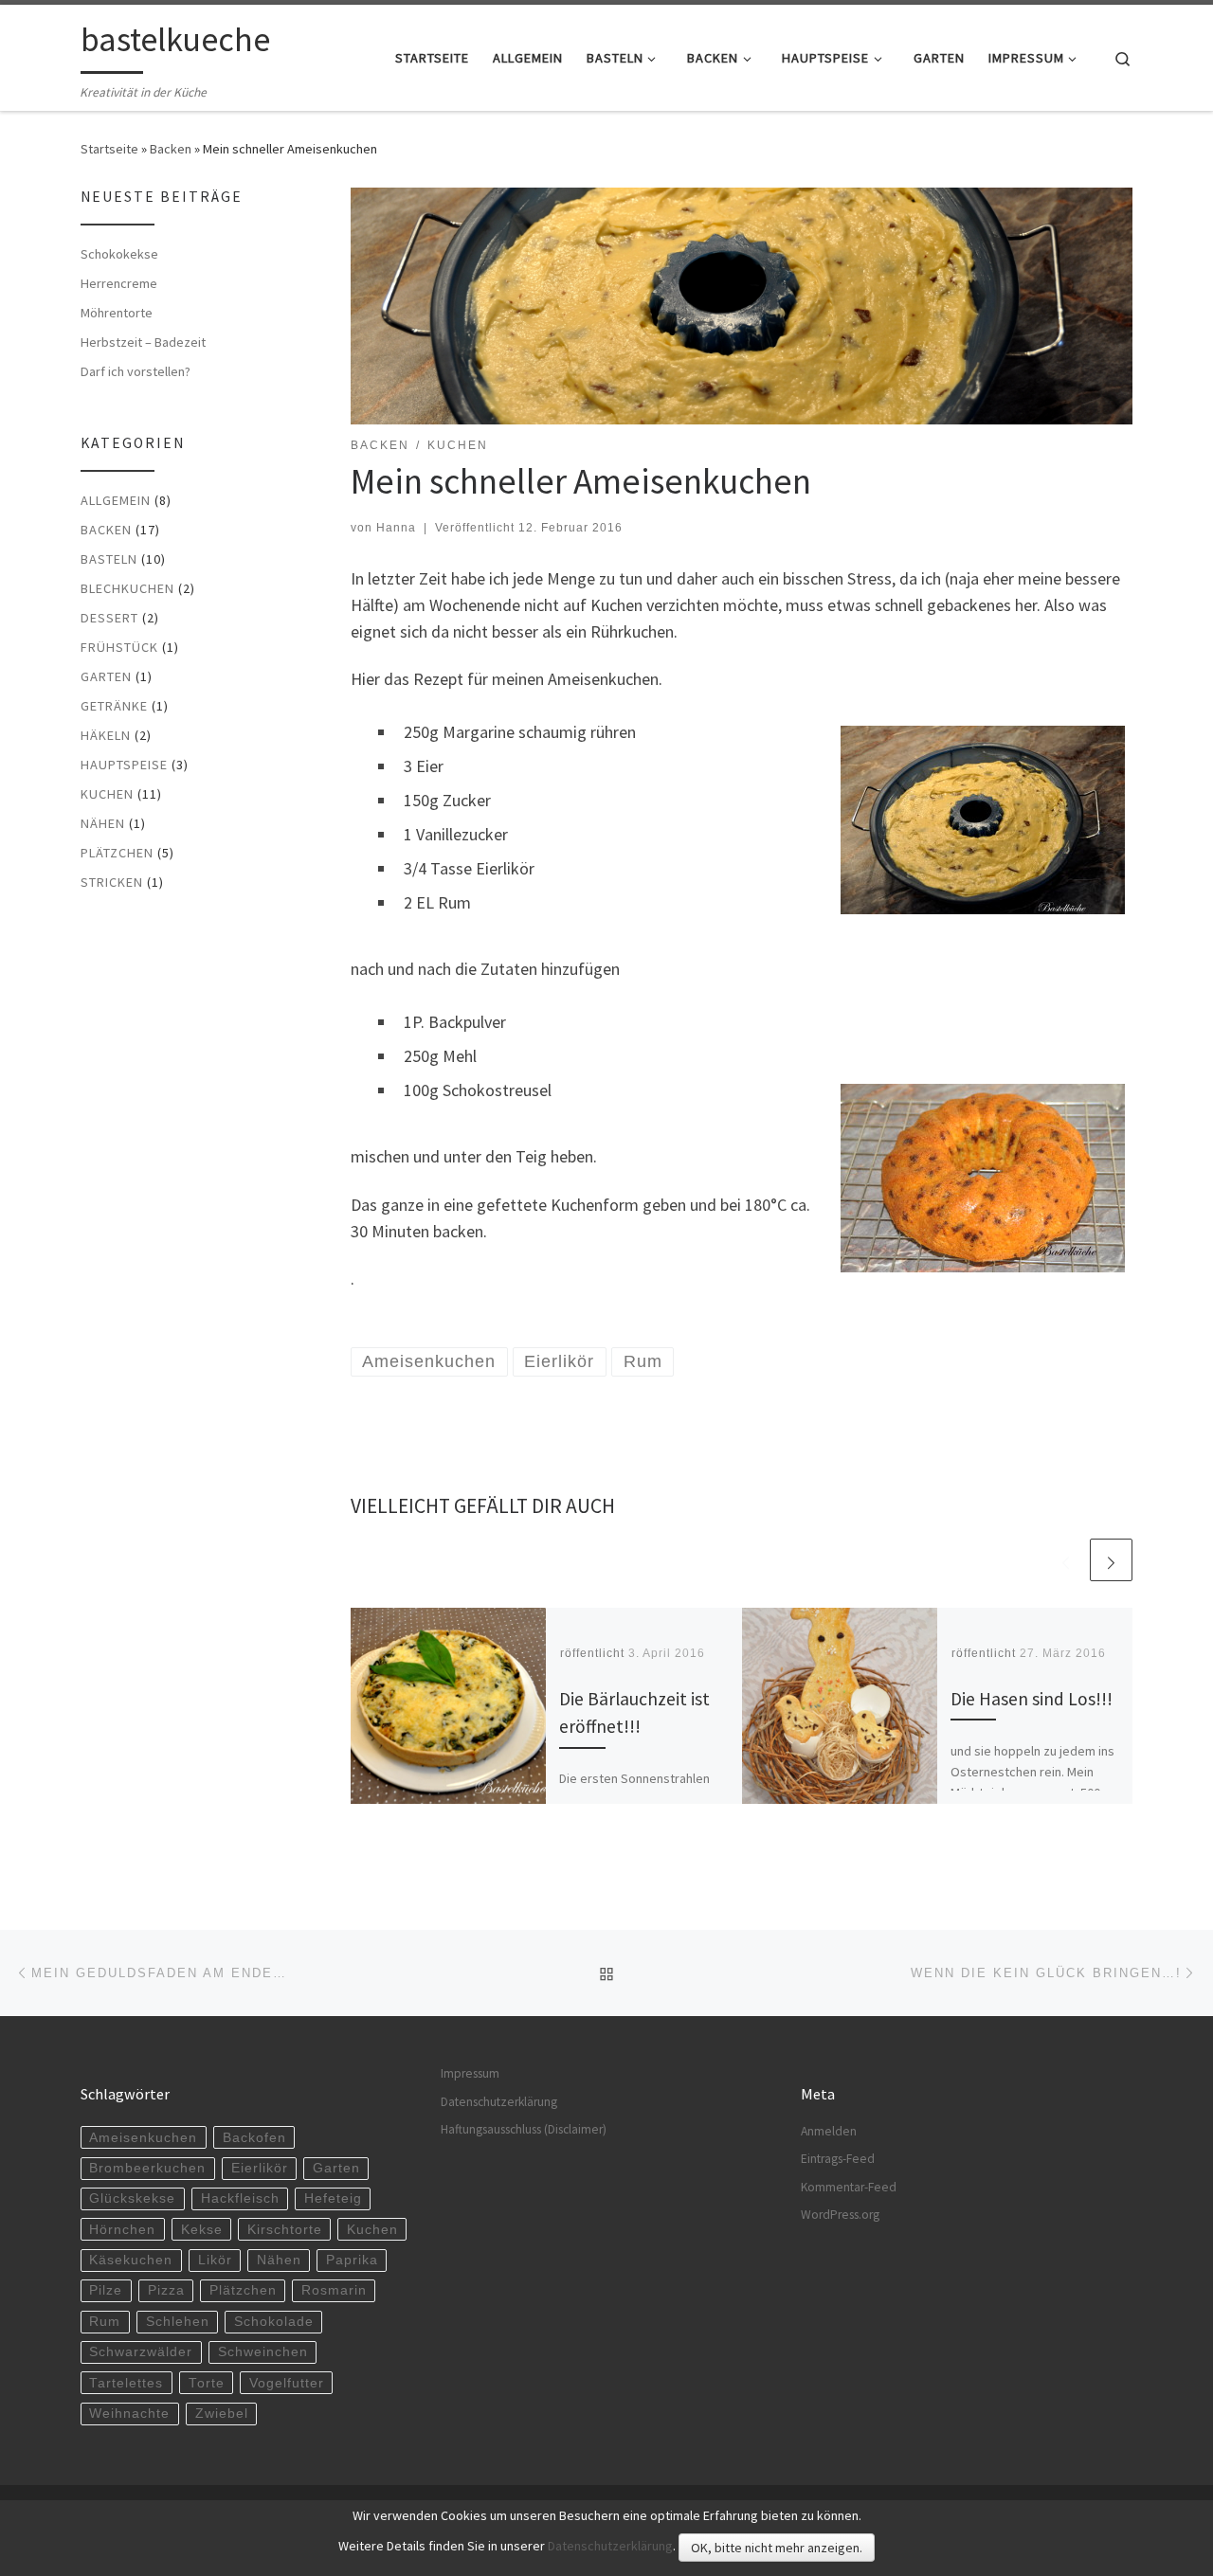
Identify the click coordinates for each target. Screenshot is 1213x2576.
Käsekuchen (131, 2260)
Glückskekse (132, 2198)
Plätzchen (117, 853)
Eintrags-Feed (838, 2159)
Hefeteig (333, 2198)
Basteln (109, 559)
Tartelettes (126, 2383)
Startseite (109, 149)
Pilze (106, 2290)
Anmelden (829, 2131)
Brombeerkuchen (147, 2168)
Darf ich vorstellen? (136, 371)
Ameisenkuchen (143, 2138)
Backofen (254, 2138)
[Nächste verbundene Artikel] (1111, 1560)
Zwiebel (222, 2414)
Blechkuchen (127, 588)
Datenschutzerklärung (499, 2102)
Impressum (470, 2073)
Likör (215, 2260)
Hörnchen (122, 2230)
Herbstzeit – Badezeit (143, 342)
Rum (105, 2322)
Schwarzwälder (141, 2352)
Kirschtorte (285, 2230)
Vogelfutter (287, 2383)
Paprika (352, 2260)
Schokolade (274, 2322)
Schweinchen (263, 2352)
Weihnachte (129, 2414)
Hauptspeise (124, 765)
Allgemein (116, 500)
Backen (171, 149)
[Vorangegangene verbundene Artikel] (1066, 1560)
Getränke (114, 706)
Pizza (166, 2290)
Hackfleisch (240, 2198)
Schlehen (178, 2322)
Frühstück (119, 647)
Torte (207, 2383)
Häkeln (106, 735)
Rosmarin (334, 2290)
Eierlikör (260, 2168)
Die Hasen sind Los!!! (1032, 1699)
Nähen (103, 823)
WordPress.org (840, 2215)
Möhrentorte (117, 313)
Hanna (396, 528)
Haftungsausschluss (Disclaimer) (524, 2129)
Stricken (112, 882)
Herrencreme (119, 283)
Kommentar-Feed (849, 2187)
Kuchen (107, 794)
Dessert (109, 618)
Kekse (202, 2230)
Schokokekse (119, 254)
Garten (106, 676)
